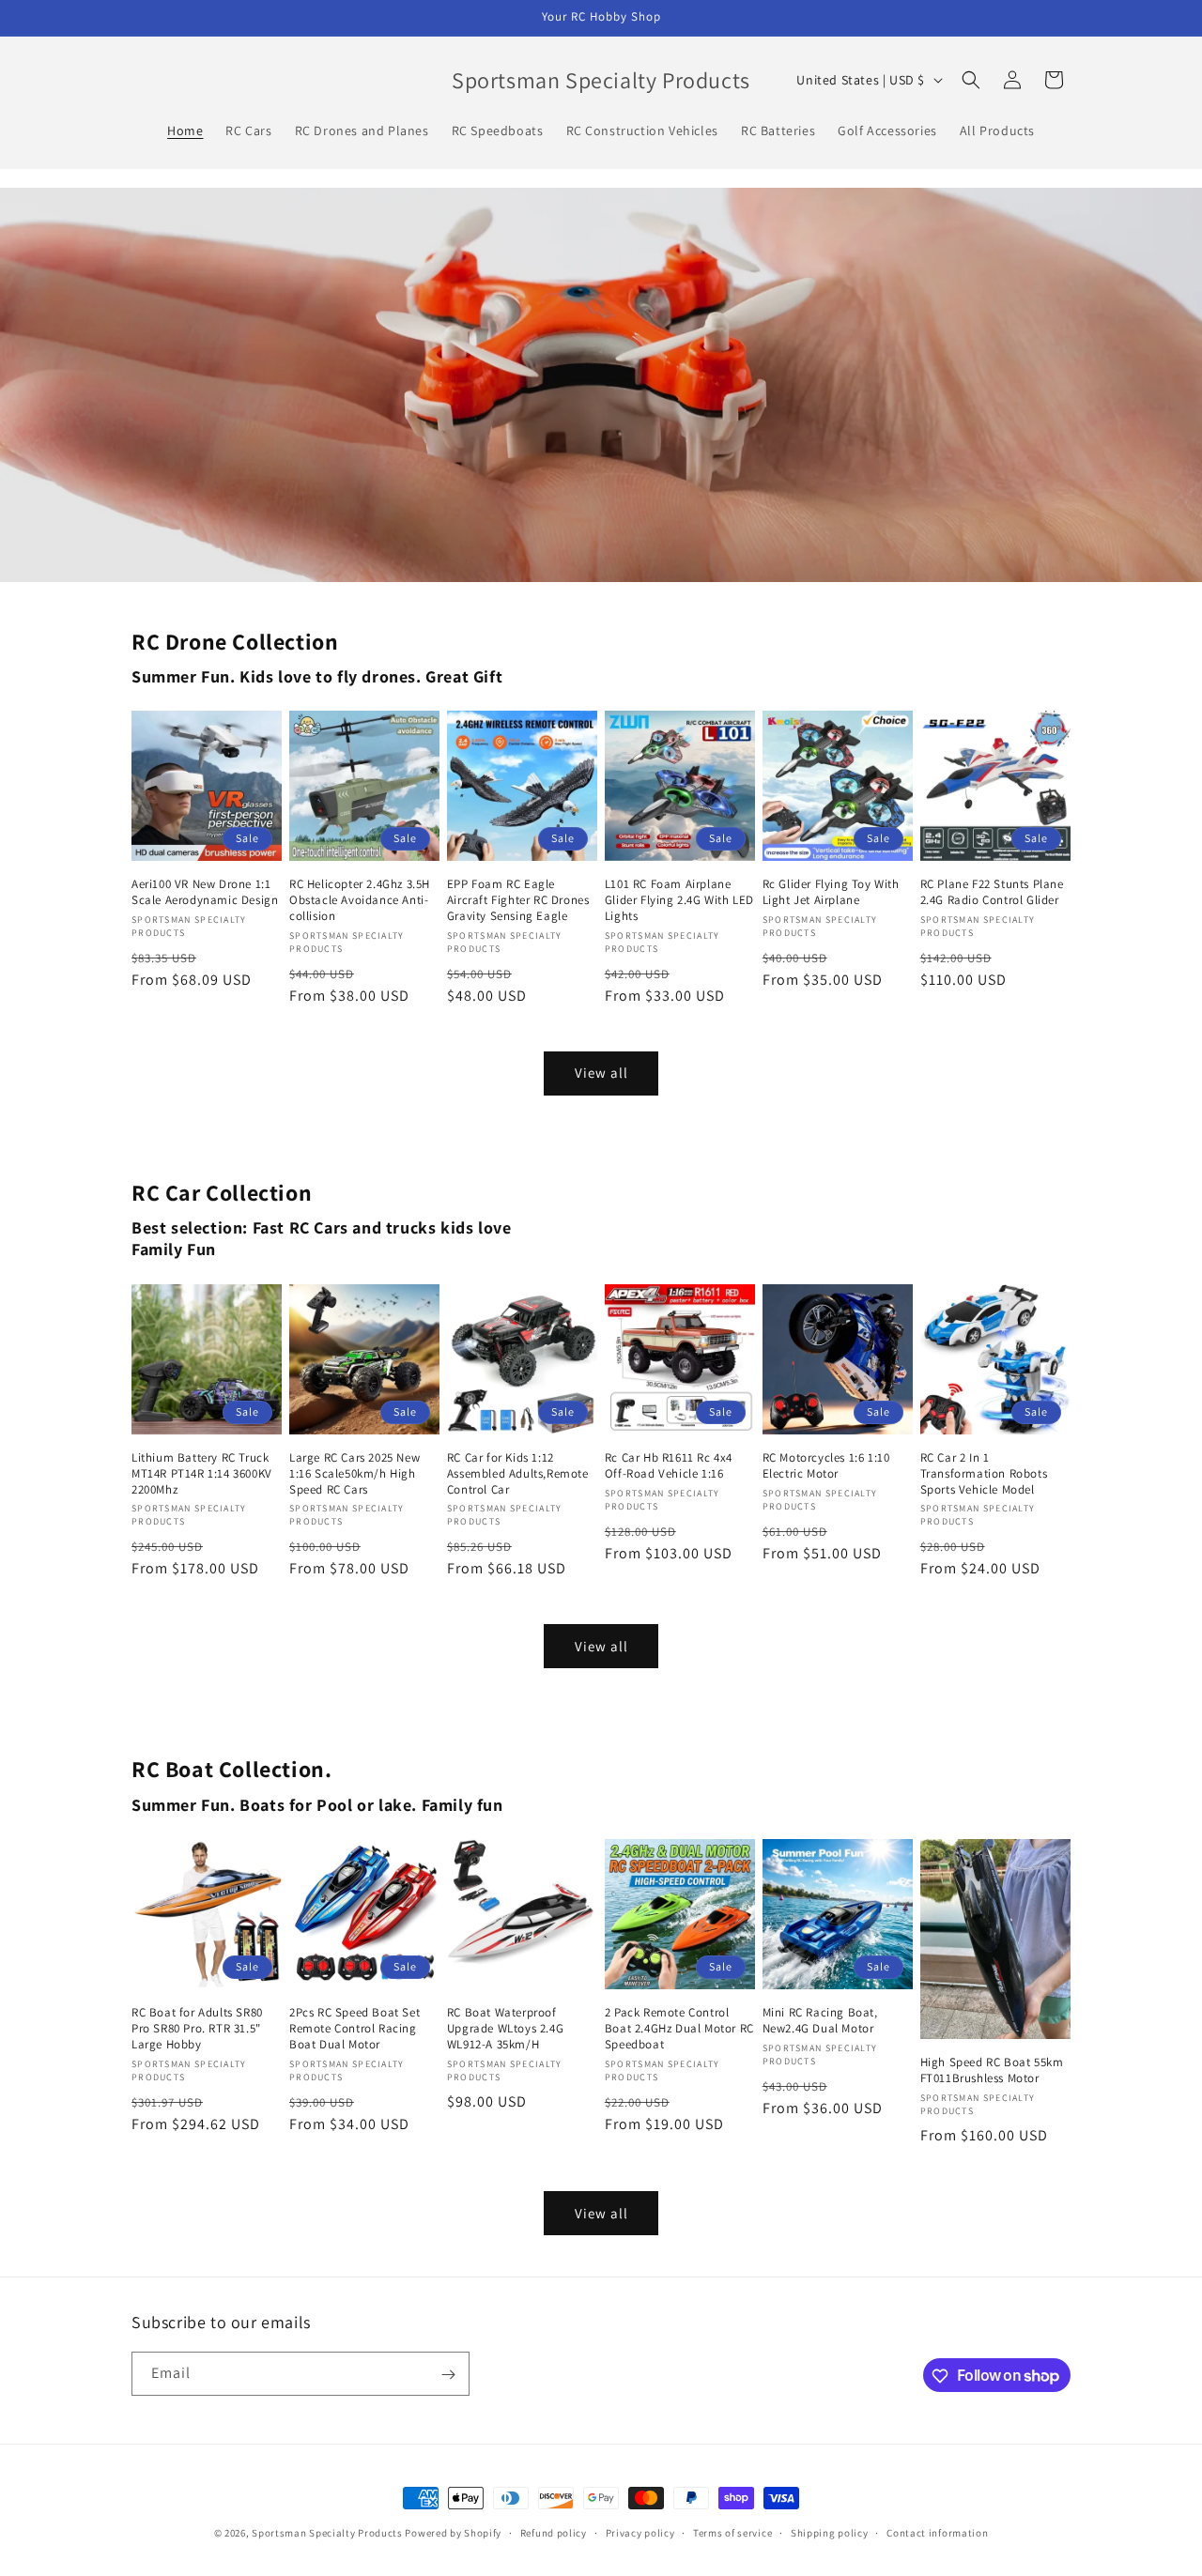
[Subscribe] (448, 2375)
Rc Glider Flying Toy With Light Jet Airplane (831, 892)
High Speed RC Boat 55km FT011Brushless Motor (992, 2070)
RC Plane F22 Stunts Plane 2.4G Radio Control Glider (992, 892)
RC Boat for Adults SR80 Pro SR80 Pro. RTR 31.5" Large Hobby (197, 2029)
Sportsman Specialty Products (327, 2533)
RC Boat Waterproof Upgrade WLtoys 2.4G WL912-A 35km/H (505, 2029)
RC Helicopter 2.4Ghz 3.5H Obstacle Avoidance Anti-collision (360, 900)
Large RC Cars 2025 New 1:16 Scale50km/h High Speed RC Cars (354, 1474)
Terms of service (732, 2532)
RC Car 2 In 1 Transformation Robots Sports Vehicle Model (984, 1474)
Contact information (937, 2532)
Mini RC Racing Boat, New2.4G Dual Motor (820, 2021)
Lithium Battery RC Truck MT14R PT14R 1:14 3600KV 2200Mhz (202, 1474)
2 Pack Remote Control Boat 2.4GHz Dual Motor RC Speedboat (679, 2029)
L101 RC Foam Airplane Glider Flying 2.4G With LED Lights (679, 900)
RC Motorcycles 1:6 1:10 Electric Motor (826, 1466)
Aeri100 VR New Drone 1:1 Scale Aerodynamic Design (205, 892)
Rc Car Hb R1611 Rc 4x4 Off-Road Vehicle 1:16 (669, 1466)
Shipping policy (830, 2532)
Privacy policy (640, 2532)
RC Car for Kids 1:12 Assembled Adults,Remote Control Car (518, 1474)
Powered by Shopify (453, 2533)
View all (601, 1073)
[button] (971, 80)
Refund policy (554, 2532)
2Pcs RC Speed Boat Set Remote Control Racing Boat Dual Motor (354, 2029)
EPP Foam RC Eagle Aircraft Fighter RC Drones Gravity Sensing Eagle (518, 900)
